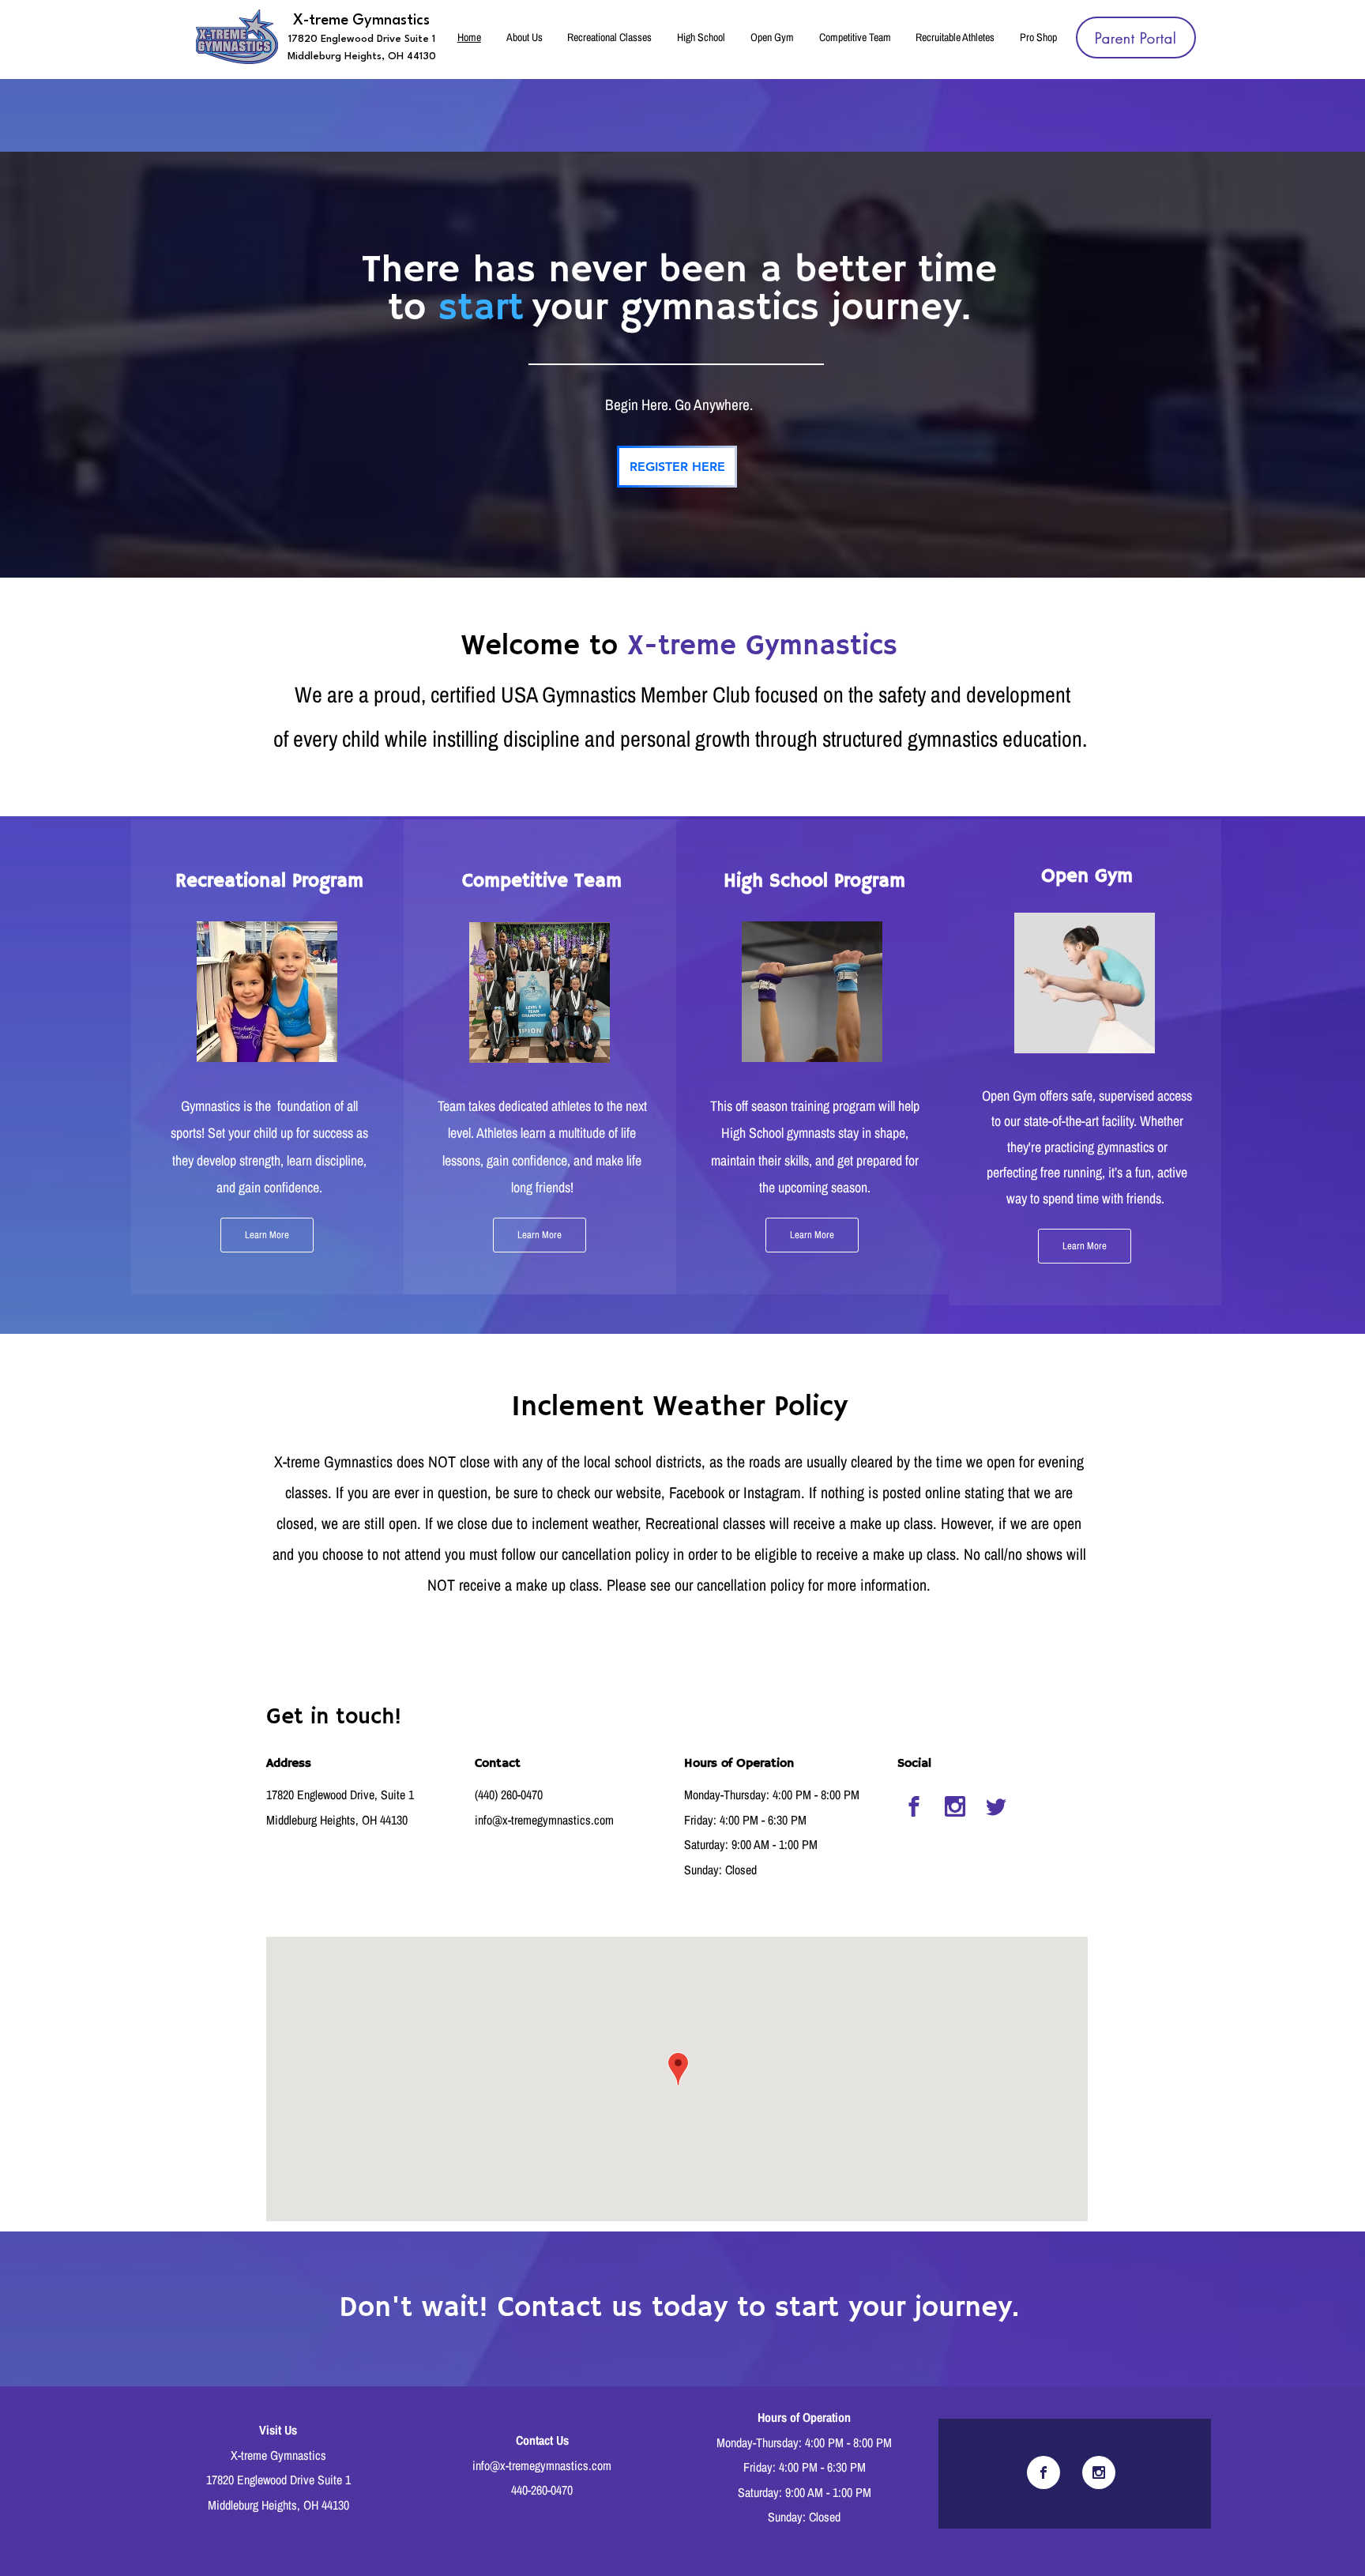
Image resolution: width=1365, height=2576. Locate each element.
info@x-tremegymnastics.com (544, 1820)
